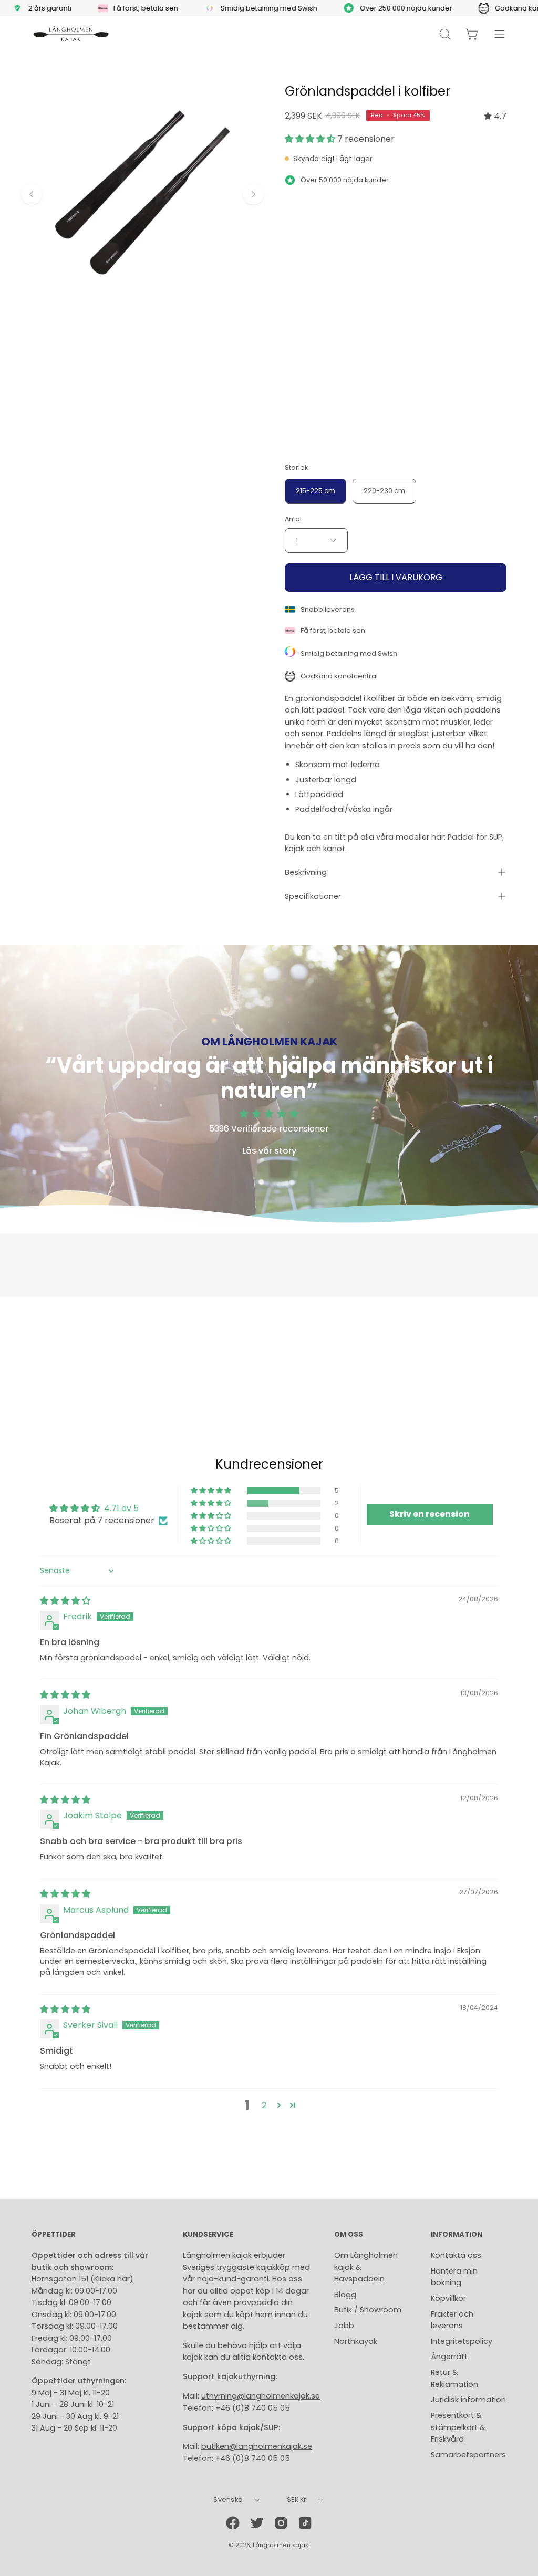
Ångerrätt (449, 2357)
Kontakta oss (456, 2255)
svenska (228, 2500)
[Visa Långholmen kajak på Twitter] (257, 2523)
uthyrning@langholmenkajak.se (261, 2396)
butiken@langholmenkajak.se (257, 2446)
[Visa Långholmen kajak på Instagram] (281, 2523)
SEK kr (297, 2500)
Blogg (345, 2295)
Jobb (344, 2326)
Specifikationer (313, 896)
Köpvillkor (448, 2298)
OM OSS (349, 2235)
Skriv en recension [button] (430, 1514)
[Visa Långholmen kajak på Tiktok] (305, 2523)
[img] (495, 116)
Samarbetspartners (468, 2455)
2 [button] (264, 2105)
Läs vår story (269, 1151)
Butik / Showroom (368, 2310)
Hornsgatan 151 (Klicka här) (82, 2279)
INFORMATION (457, 2235)
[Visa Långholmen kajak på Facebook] (233, 2523)
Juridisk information (468, 2400)
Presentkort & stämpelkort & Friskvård (458, 2427)
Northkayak (356, 2341)
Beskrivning (306, 872)
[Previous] (32, 194)
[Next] (253, 194)
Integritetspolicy (462, 2341)
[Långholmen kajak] (71, 34)
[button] (311, 139)
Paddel (461, 837)
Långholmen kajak (281, 2545)
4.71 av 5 (121, 1508)
